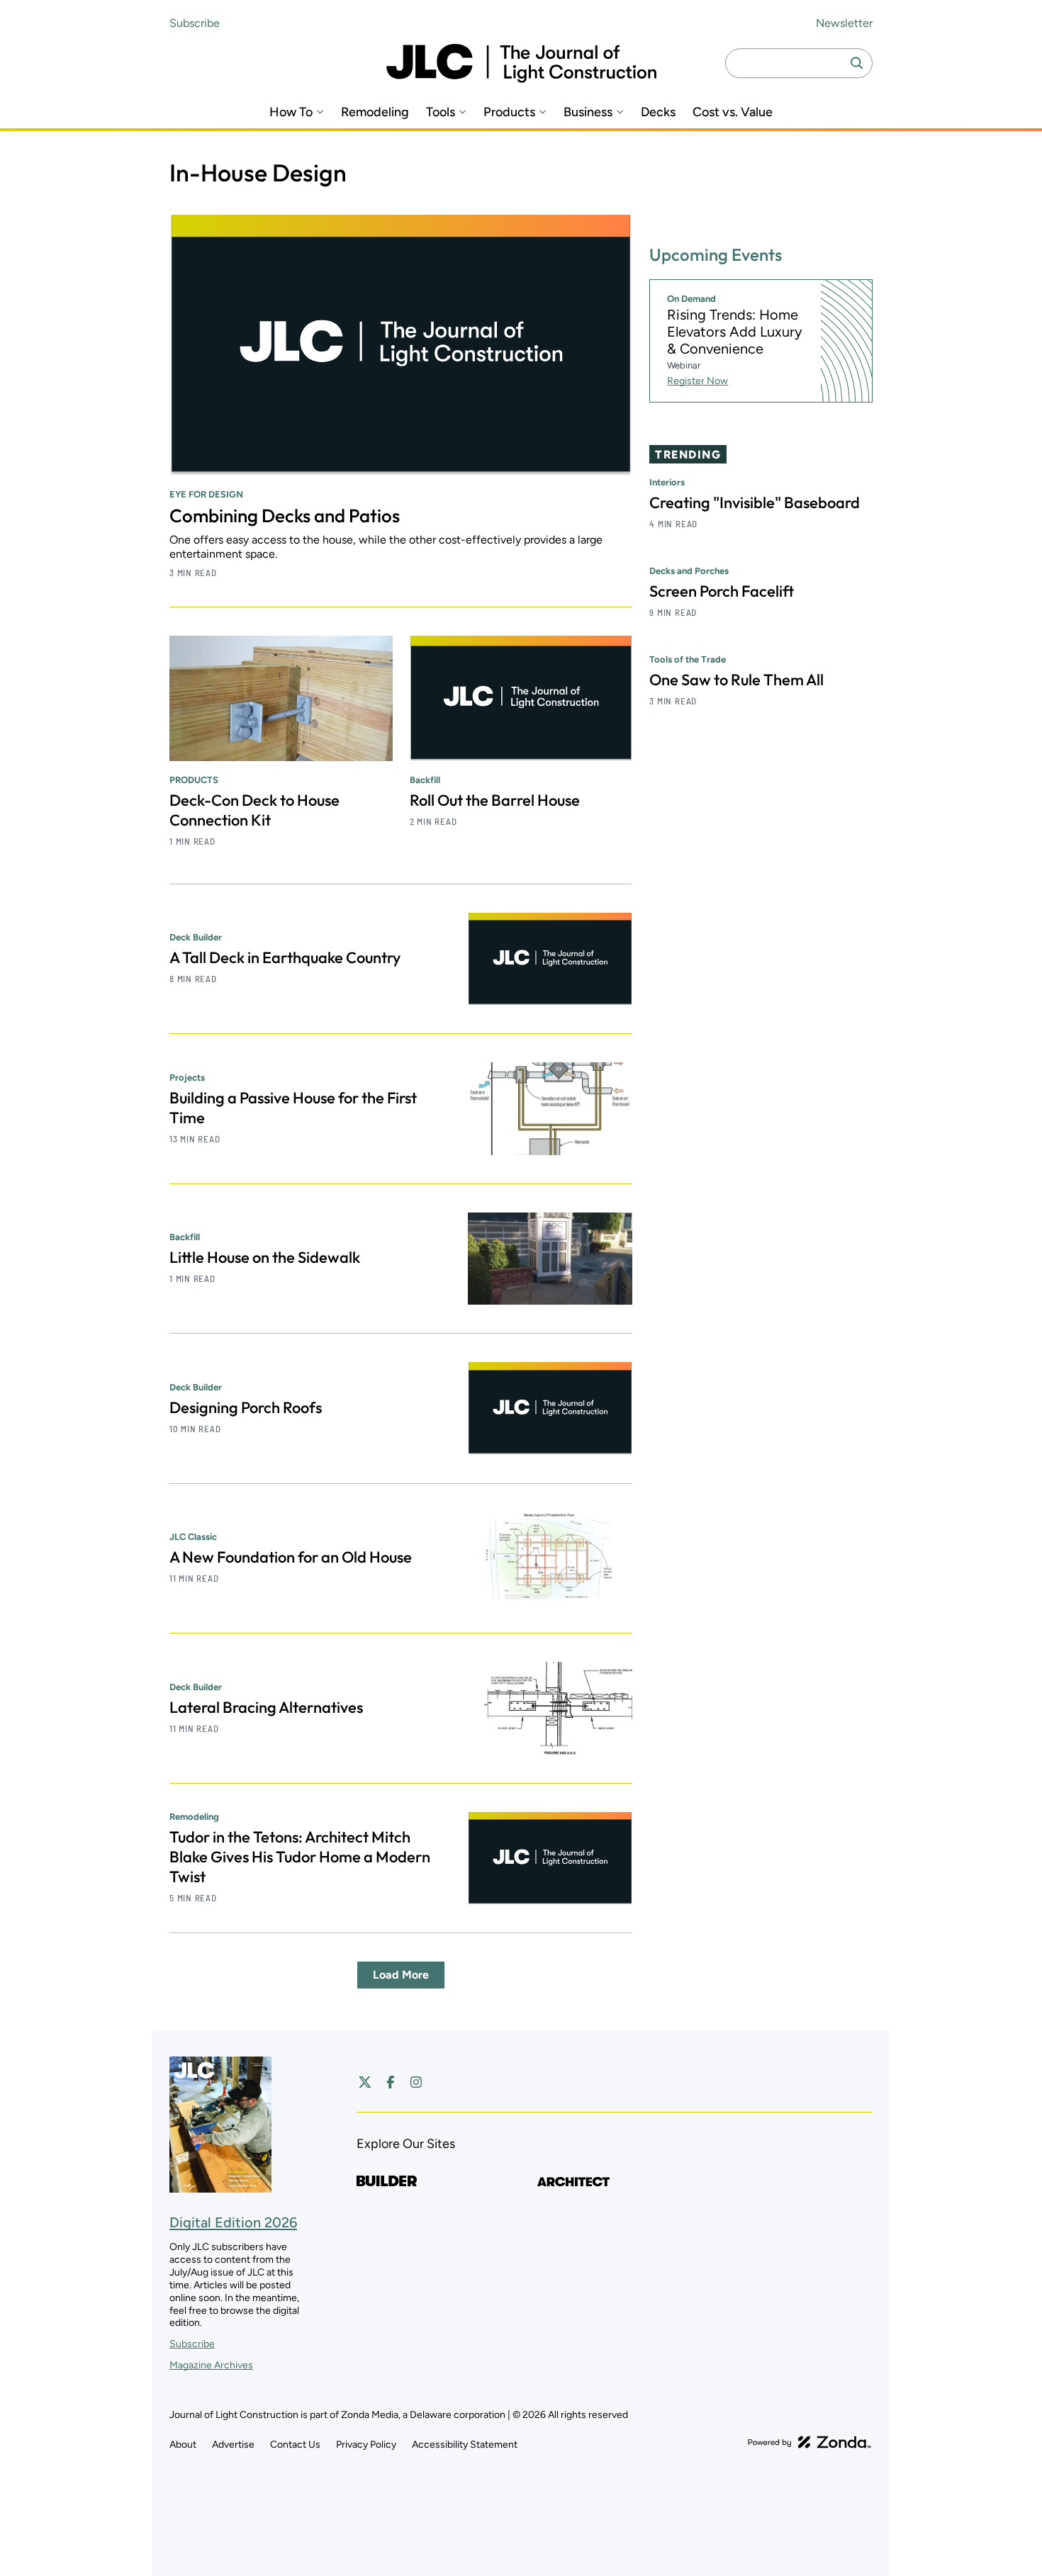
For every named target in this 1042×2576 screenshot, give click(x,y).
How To (291, 112)
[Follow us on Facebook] (391, 2082)
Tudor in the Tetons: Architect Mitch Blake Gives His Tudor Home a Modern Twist (300, 1857)
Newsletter (844, 23)
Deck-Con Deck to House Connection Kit (254, 810)
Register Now (698, 381)
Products (509, 112)
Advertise (233, 2445)
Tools (441, 112)
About (183, 2445)
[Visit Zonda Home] (809, 2442)
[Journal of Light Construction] (521, 63)
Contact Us (295, 2445)
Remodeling (375, 112)
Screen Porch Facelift (722, 591)
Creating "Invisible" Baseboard (755, 502)
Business (588, 112)
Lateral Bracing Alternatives (266, 1707)
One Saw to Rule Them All (736, 680)
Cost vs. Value (733, 112)
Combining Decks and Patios (285, 516)
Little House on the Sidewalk (265, 1257)
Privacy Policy (366, 2445)
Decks (658, 112)
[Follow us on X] (365, 2082)
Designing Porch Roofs (246, 1407)
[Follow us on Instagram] (416, 2082)
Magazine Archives (211, 2365)
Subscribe (195, 23)
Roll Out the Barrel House (495, 800)
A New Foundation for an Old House (291, 1557)
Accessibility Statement (465, 2445)
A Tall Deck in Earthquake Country (285, 957)
